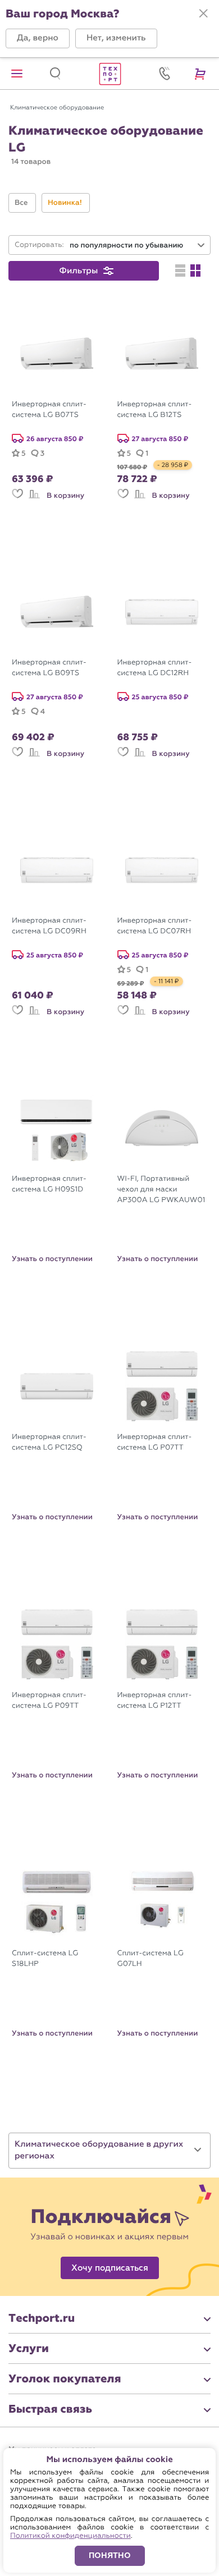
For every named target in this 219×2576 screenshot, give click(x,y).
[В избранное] (17, 499)
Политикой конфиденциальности (70, 2536)
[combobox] (138, 246)
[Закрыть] (203, 13)
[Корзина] (202, 74)
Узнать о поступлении (52, 1259)
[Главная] (109, 74)
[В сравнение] (34, 499)
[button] (38, 38)
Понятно (110, 2556)
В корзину (65, 496)
